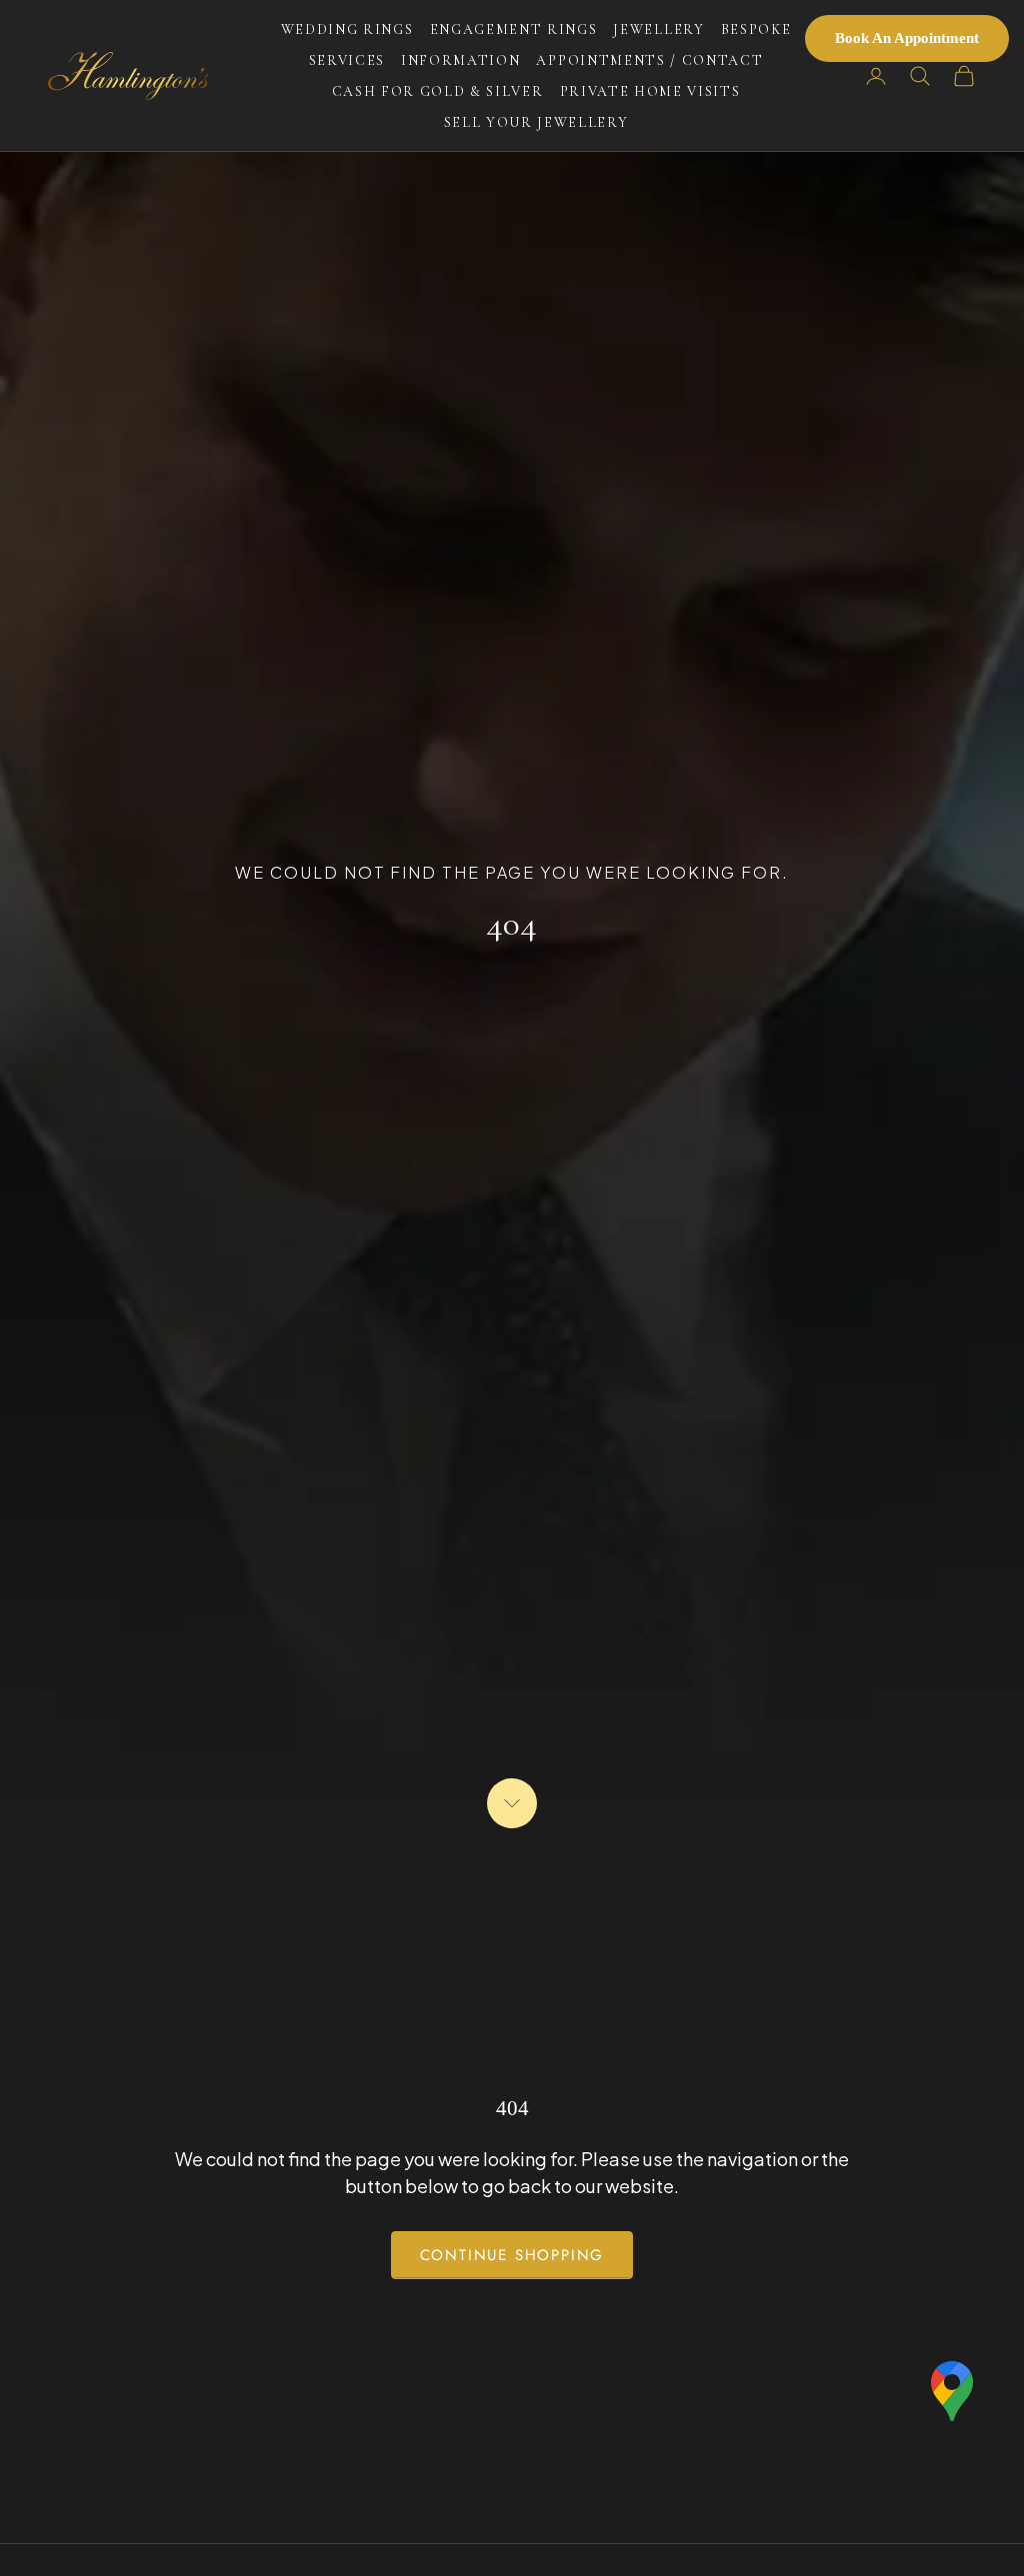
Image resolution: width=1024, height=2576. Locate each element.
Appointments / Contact (649, 60)
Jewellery (658, 29)
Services (347, 60)
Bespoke (756, 29)
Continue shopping (512, 2255)
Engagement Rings (514, 29)
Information (460, 60)
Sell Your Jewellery (536, 122)
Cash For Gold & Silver (438, 91)
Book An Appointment (907, 38)
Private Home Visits (650, 91)
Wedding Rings (347, 29)
